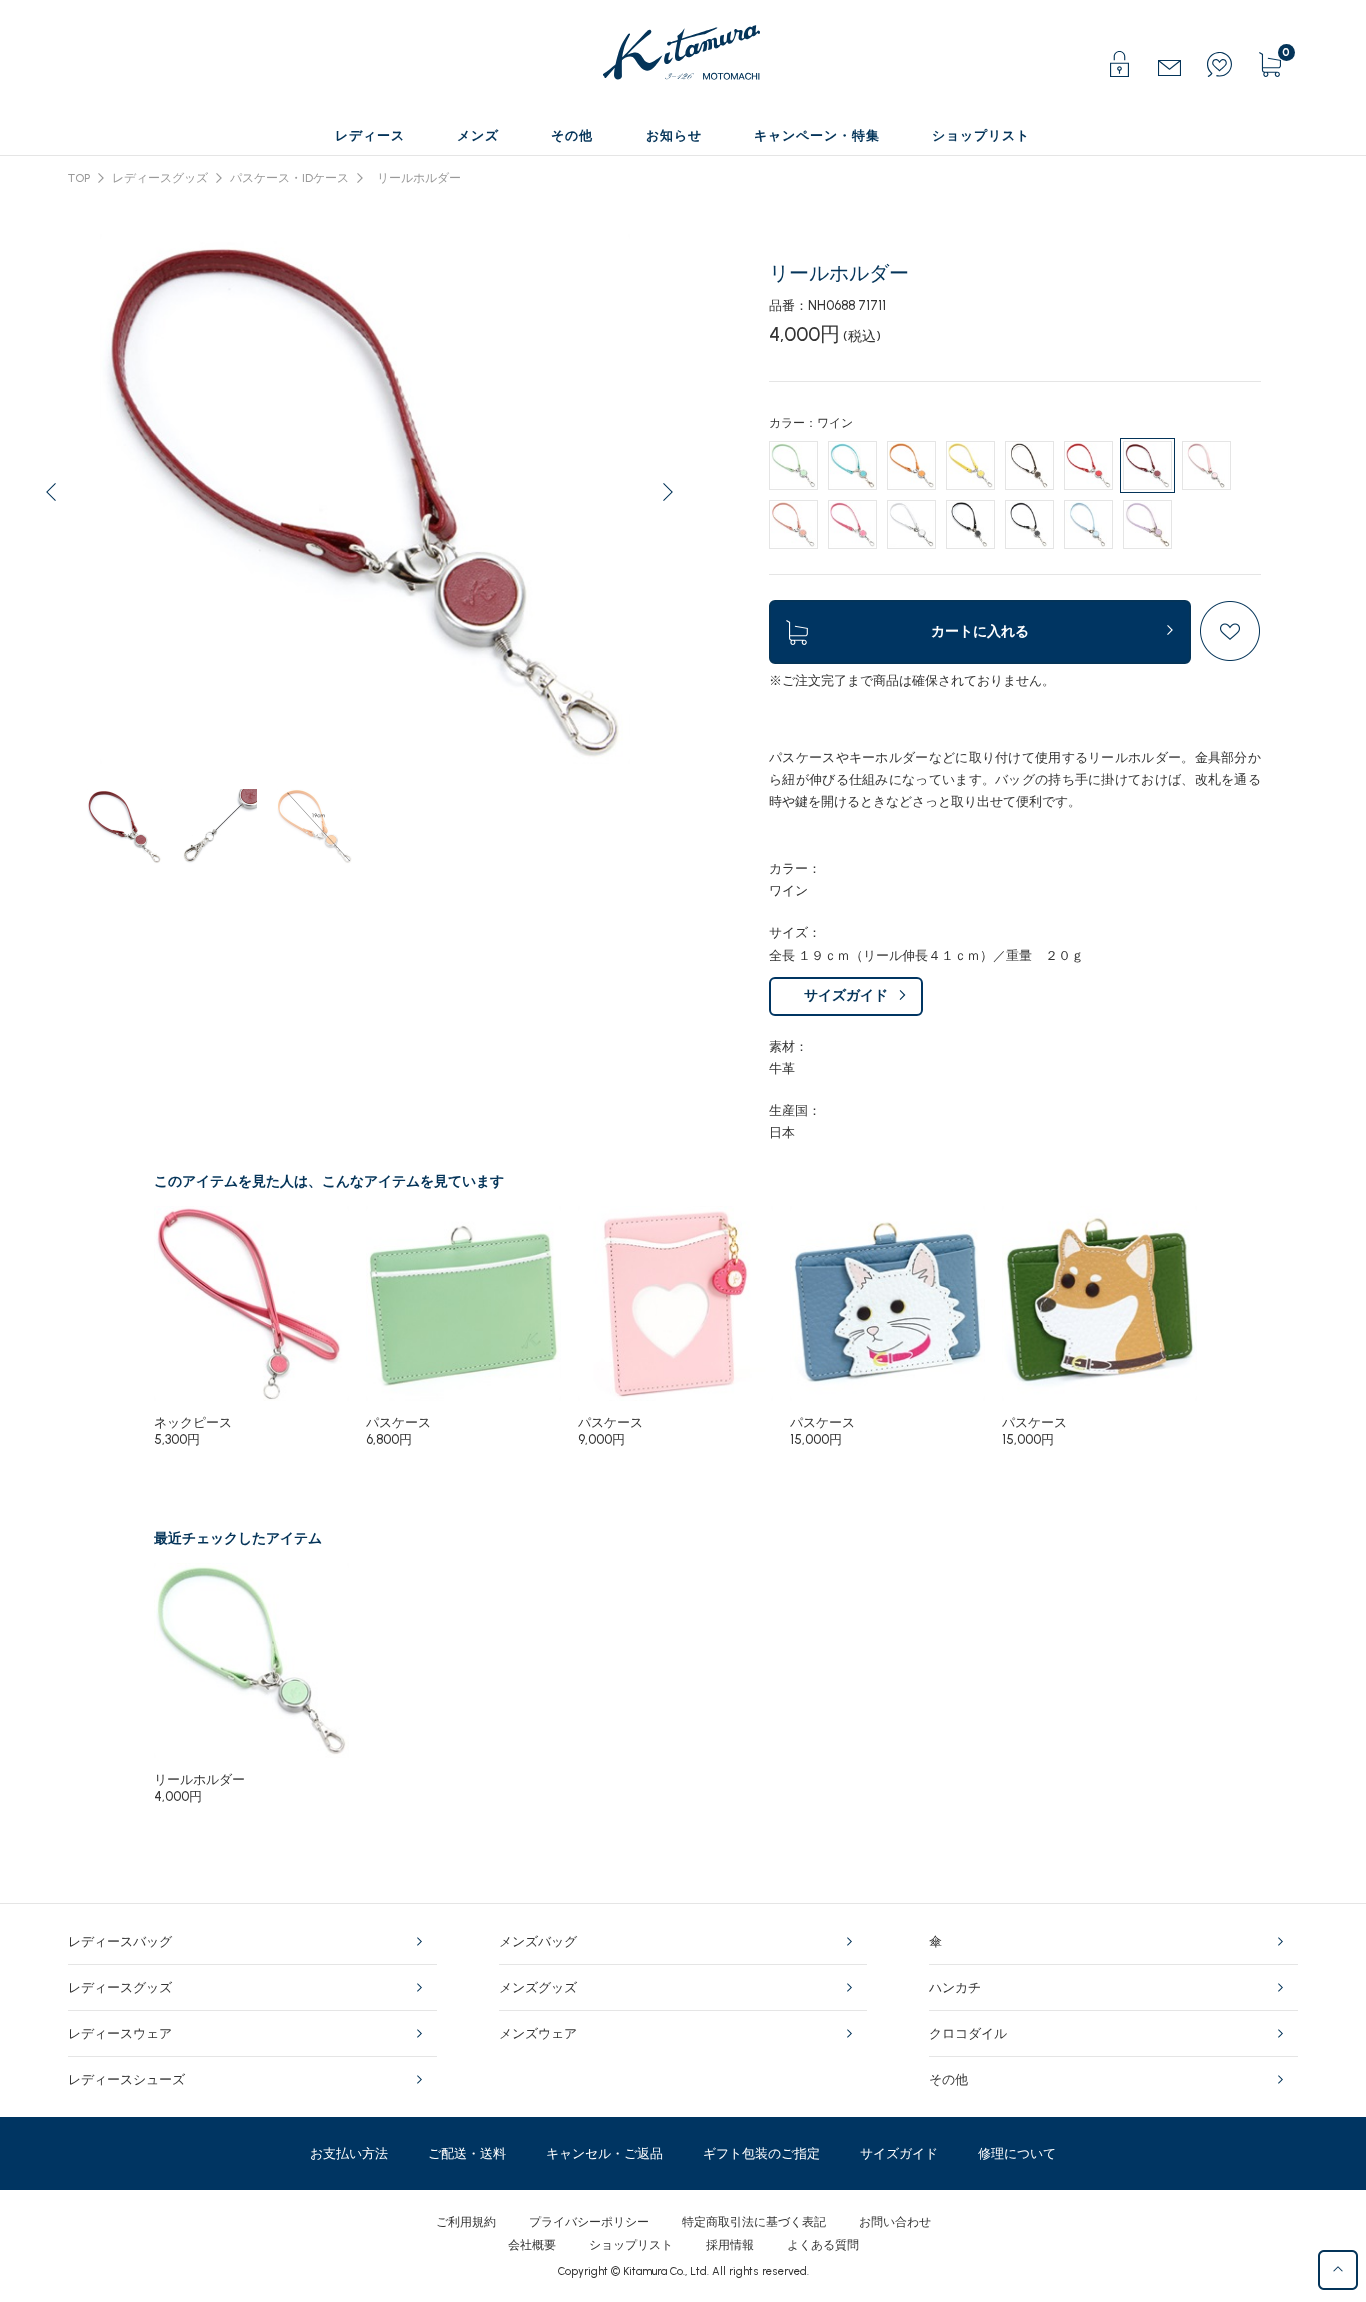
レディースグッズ (160, 178)
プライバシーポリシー (589, 2222)
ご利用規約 (466, 2222)
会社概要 (532, 2245)
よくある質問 (823, 2245)
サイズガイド (846, 995)
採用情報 (730, 2245)
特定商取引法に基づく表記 (754, 2222)
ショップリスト (631, 2245)
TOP (79, 178)
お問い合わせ (895, 2222)
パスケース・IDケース (289, 178)
